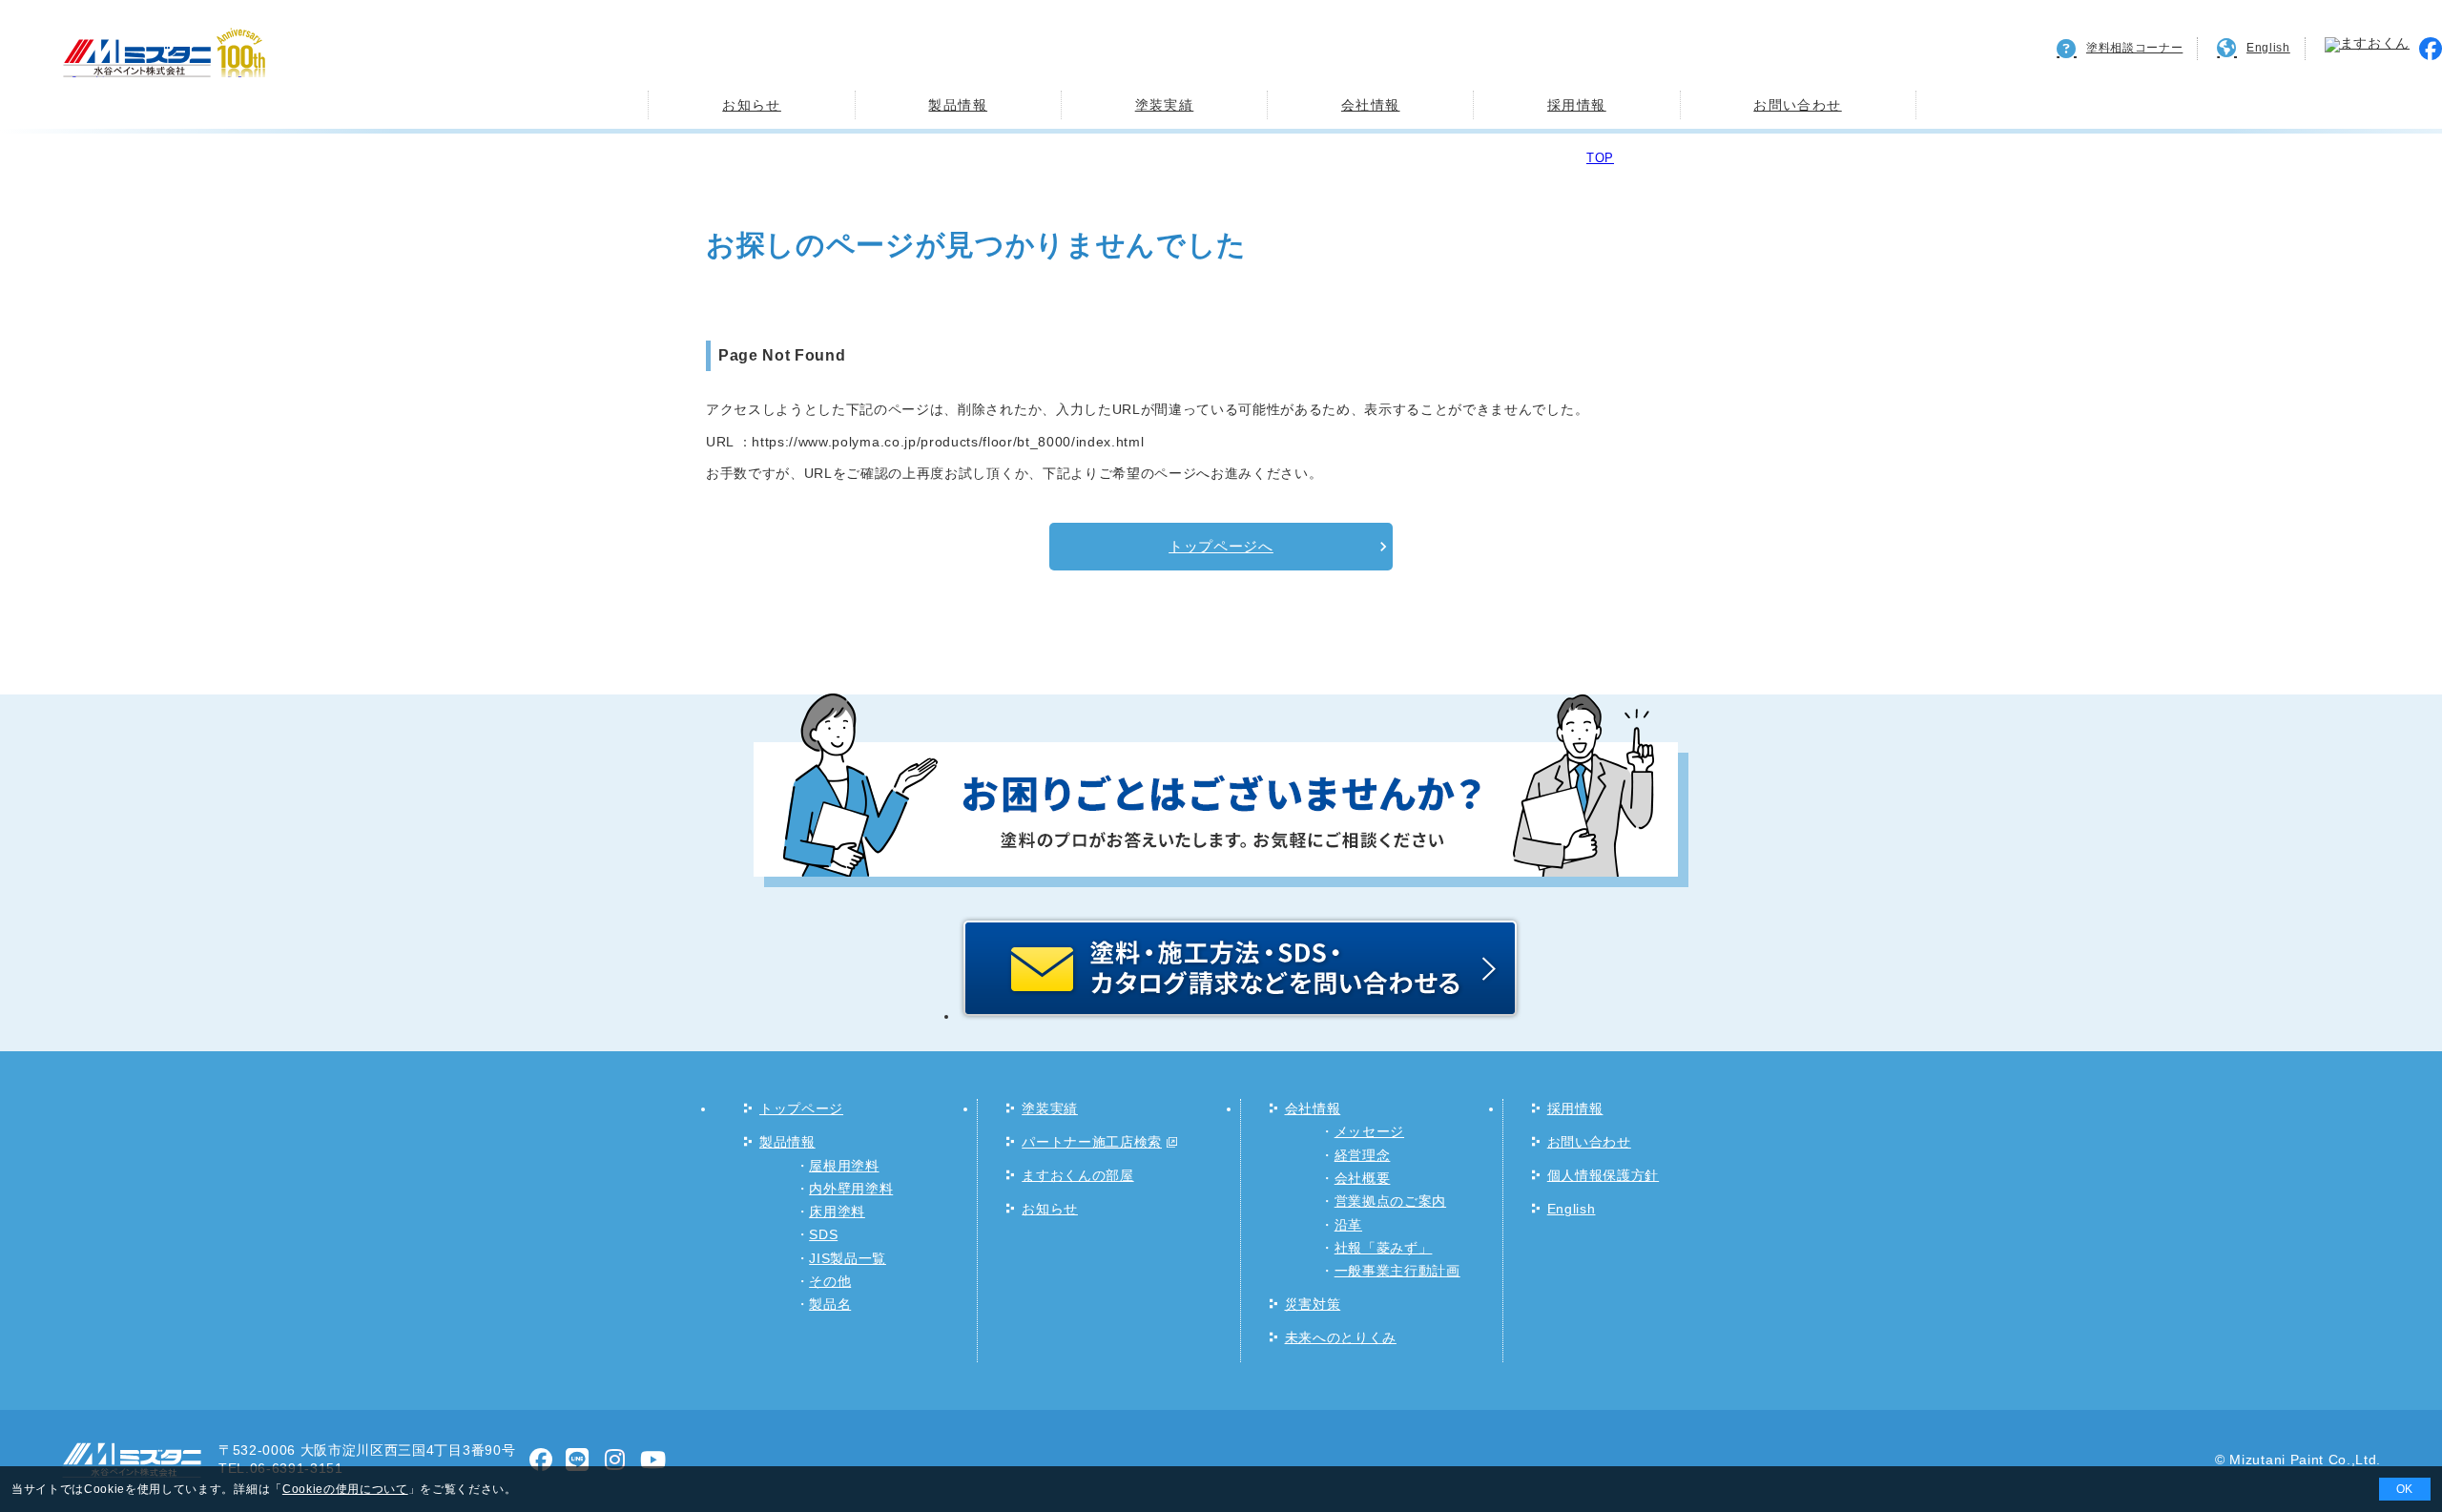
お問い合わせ (1797, 105)
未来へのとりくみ (1341, 1338)
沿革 (1348, 1225)
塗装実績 (1165, 105)
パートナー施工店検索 (1092, 1142)
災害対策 (1313, 1305)
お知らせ (752, 105)
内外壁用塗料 (851, 1189)
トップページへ (1221, 546)
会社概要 (1363, 1179)
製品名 (830, 1305)
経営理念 (1363, 1156)
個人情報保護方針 (1603, 1176)
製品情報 (958, 105)
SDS (823, 1235)
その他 (830, 1282)
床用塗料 (837, 1212)
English (2268, 48)
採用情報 (1577, 105)
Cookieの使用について (345, 1489)
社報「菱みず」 (1384, 1248)
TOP (1600, 158)
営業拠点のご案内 (1390, 1201)
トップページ (801, 1109)
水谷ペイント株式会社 (155, 76)
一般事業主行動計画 (1397, 1271)
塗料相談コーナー (2134, 48)
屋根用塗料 (844, 1166)
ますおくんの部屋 (1077, 1176)
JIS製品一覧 (848, 1259)
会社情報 (1371, 105)
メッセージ (1369, 1132)
